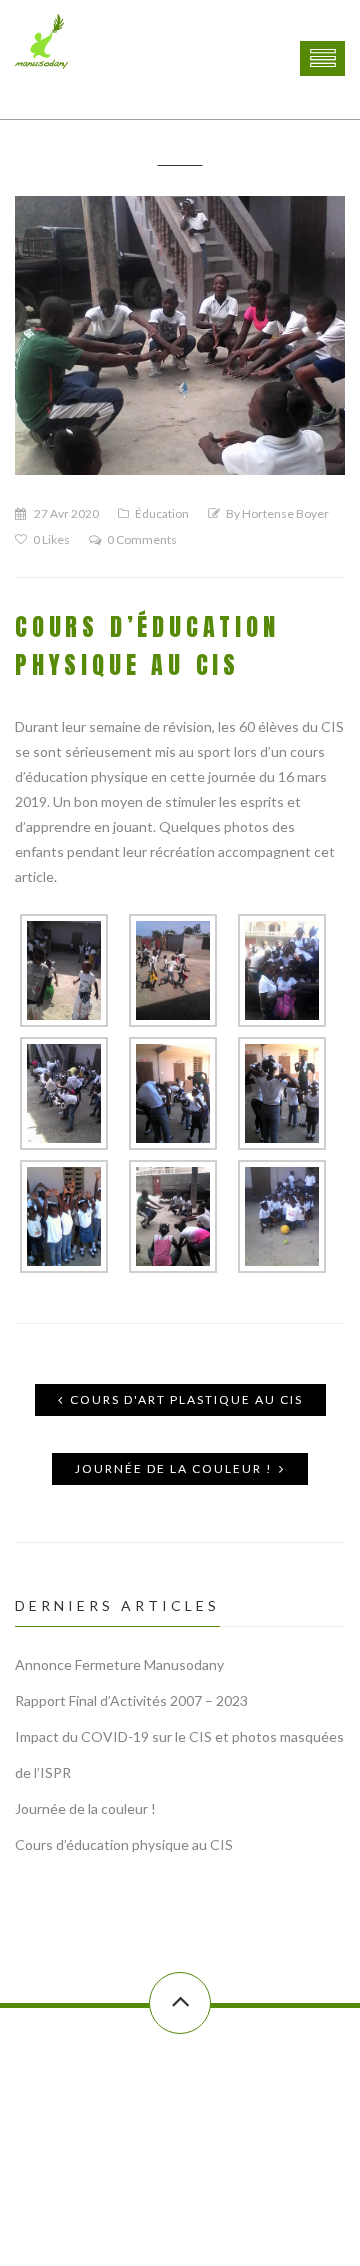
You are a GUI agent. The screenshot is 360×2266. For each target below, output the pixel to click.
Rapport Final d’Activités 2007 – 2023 (131, 1700)
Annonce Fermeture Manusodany (119, 1664)
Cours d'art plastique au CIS (186, 1399)
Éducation (162, 513)
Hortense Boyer (285, 513)
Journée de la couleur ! (174, 1468)
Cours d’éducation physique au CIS (124, 1844)
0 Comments (142, 539)
